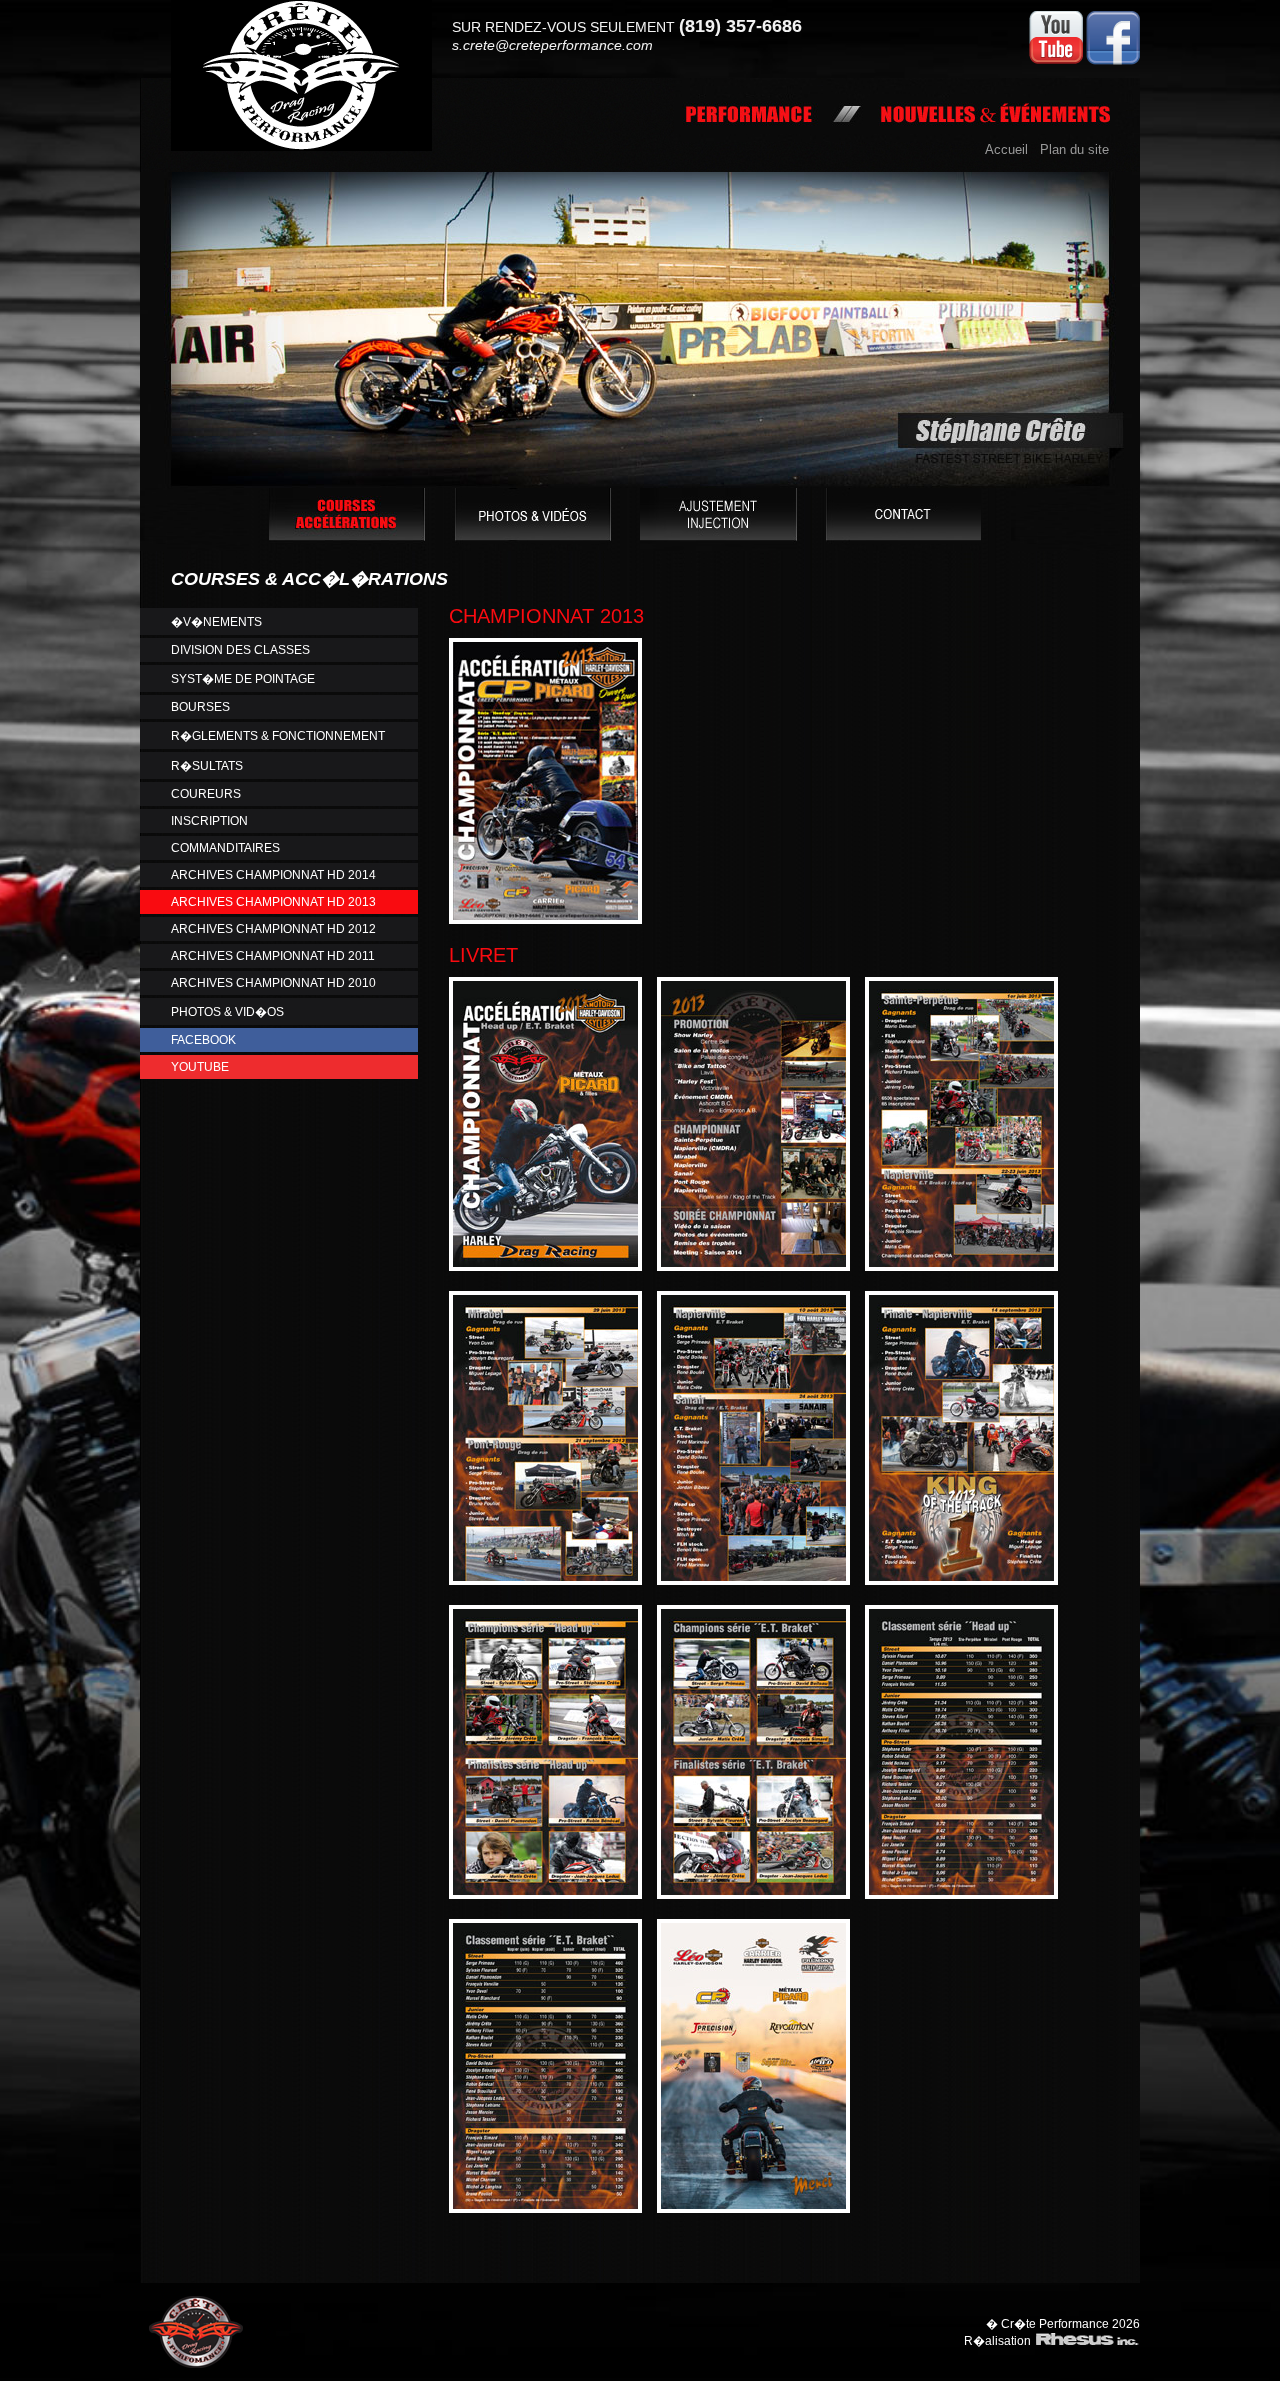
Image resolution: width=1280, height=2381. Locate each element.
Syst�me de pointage (243, 679)
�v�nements (216, 622)
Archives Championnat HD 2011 (273, 956)
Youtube (200, 1067)
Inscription (209, 821)
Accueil (1006, 149)
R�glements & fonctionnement (278, 736)
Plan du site (1074, 149)
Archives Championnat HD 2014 (273, 875)
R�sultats (207, 766)
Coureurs (206, 794)
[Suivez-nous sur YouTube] (1056, 61)
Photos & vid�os (227, 1012)
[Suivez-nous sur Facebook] (1113, 61)
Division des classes (240, 650)
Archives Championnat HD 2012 (273, 929)
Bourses (200, 707)
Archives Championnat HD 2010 (273, 983)
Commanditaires (225, 848)
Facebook (203, 1040)
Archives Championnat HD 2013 (273, 902)
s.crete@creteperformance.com (552, 45)
